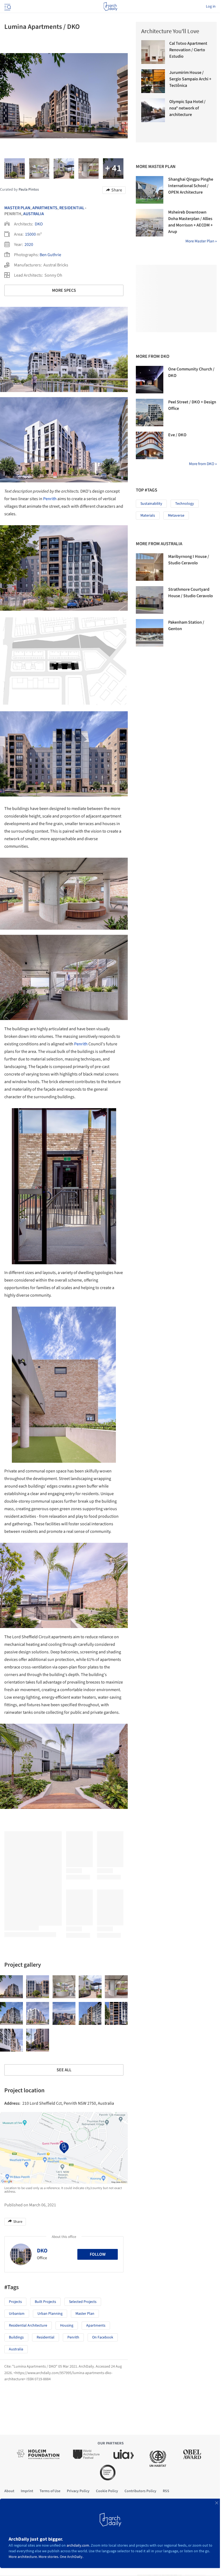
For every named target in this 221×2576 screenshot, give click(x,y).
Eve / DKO (177, 435)
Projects (15, 2302)
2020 (29, 245)
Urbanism (17, 2314)
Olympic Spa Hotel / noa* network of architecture (187, 108)
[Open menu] (7, 6)
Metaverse (176, 516)
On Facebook (103, 2337)
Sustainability (151, 504)
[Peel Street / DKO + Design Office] (150, 413)
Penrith (50, 499)
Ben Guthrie (50, 255)
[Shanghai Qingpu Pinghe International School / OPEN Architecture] (150, 190)
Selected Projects (83, 2302)
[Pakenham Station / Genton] (150, 633)
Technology (185, 504)
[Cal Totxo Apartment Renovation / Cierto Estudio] (153, 52)
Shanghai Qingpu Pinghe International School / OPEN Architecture (191, 186)
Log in (211, 6)
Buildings (16, 2337)
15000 (30, 234)
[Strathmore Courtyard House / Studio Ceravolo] (150, 600)
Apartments (45, 208)
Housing (67, 2326)
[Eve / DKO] (150, 445)
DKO (39, 224)
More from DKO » (203, 464)
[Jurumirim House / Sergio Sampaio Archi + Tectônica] (153, 81)
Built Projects (45, 2302)
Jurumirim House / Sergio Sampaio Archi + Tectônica (190, 79)
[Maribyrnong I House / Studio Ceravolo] (150, 567)
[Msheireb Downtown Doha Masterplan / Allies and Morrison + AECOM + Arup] (150, 223)
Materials (148, 516)
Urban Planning (50, 2314)
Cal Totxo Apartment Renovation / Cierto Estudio (188, 50)
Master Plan (17, 208)
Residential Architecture (28, 2326)
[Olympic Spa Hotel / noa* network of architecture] (153, 110)
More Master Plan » (201, 241)
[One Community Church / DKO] (150, 380)
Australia (34, 214)
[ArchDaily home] (110, 6)
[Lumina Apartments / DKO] (11, 1987)
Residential (72, 208)
